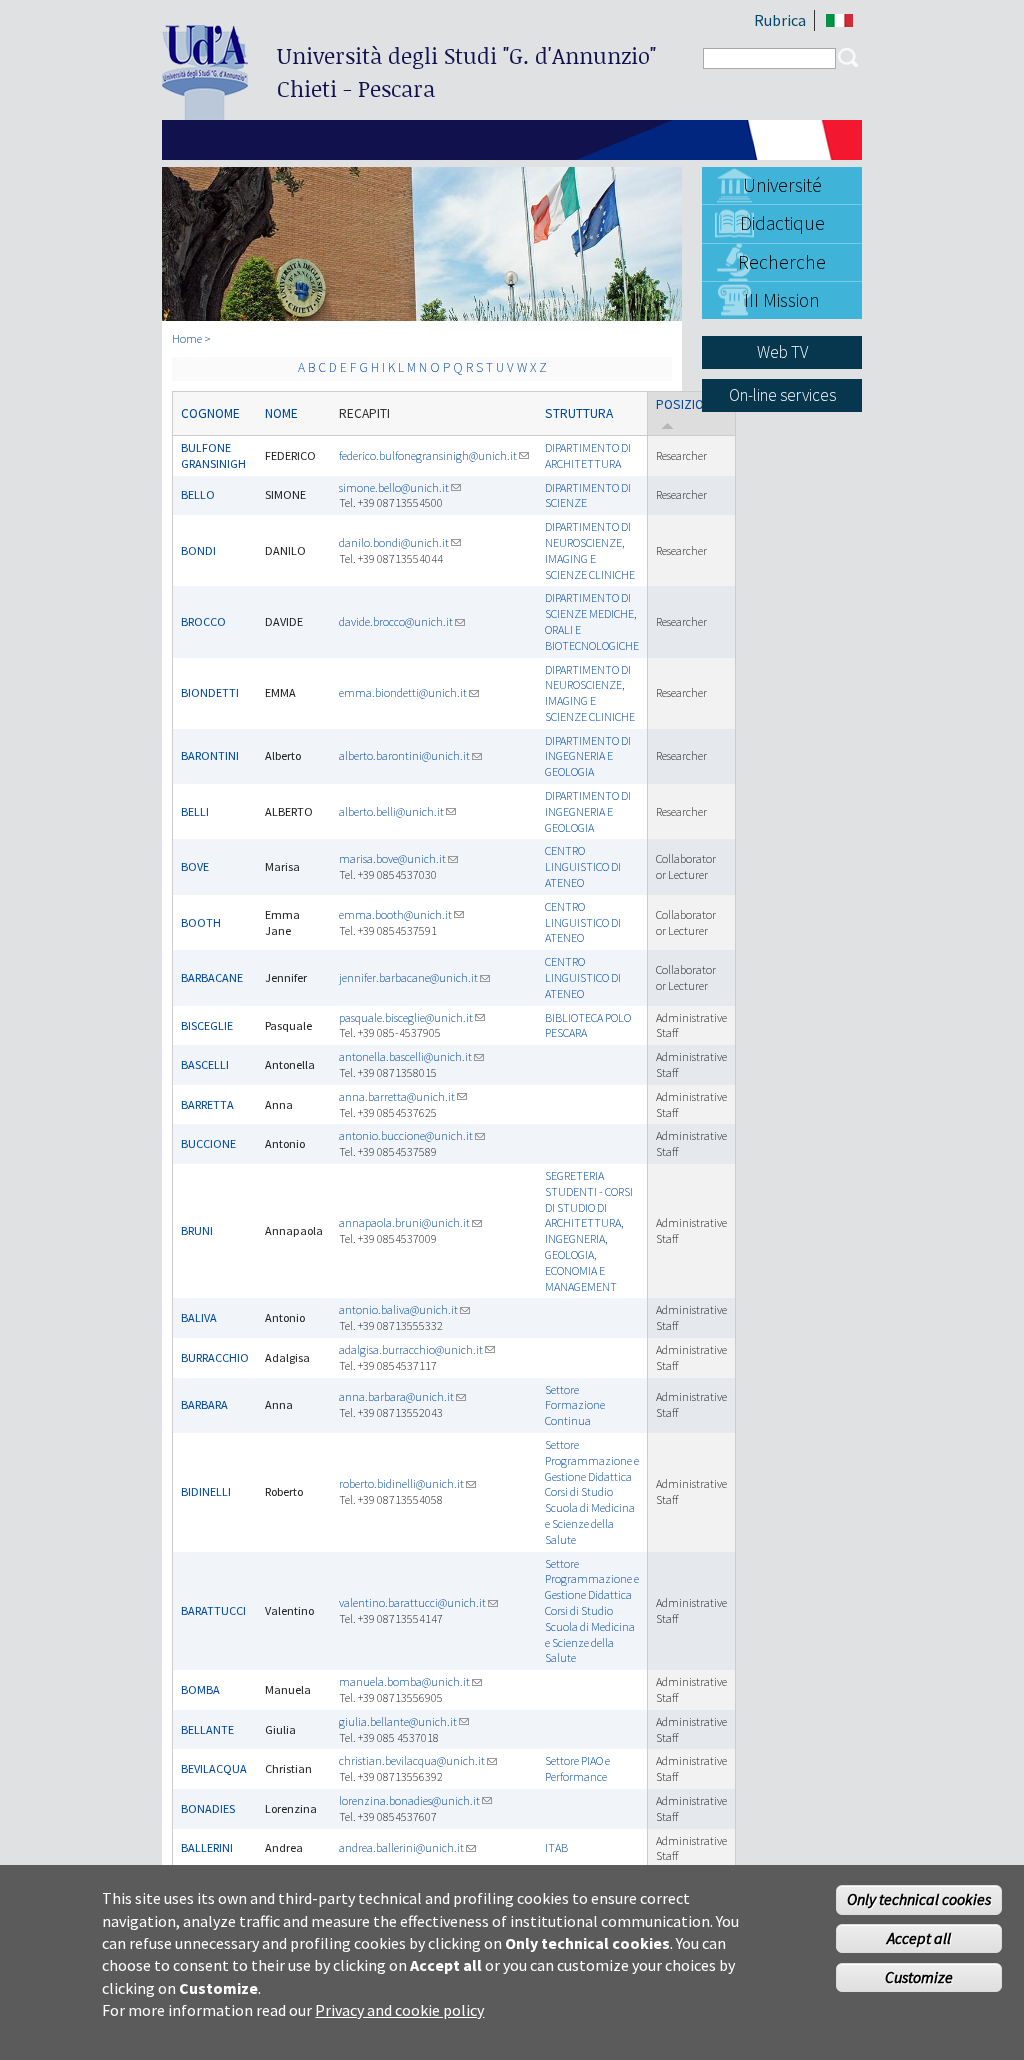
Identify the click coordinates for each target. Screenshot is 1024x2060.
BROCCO (203, 621)
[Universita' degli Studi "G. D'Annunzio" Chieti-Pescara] (205, 111)
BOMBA (200, 1689)
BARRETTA (207, 1104)
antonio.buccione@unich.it (406, 1135)
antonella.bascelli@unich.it (405, 1056)
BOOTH (201, 922)
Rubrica (780, 20)
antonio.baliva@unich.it (398, 1309)
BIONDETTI (210, 692)
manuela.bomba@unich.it (404, 1681)
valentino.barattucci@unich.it (412, 1602)
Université (782, 185)
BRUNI (197, 1230)
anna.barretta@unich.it (397, 1096)
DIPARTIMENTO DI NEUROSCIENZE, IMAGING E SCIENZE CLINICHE (590, 550)
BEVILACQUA (214, 1768)
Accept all (919, 1938)
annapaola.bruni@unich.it (404, 1222)
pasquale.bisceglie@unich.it (406, 1017)
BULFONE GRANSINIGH (213, 455)
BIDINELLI (206, 1491)
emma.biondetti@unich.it (403, 692)
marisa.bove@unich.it (392, 858)
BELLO (198, 494)
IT (839, 20)
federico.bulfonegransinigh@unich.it (428, 455)
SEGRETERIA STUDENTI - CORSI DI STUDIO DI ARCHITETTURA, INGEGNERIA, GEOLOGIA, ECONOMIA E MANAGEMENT (589, 1231)
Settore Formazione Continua (575, 1405)
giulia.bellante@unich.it (398, 1721)
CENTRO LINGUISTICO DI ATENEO (583, 866)
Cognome (210, 413)
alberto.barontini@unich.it (404, 755)
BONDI (198, 550)
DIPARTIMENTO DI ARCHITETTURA (588, 455)
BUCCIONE (208, 1143)
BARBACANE (212, 977)
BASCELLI (205, 1064)
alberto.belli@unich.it (391, 811)
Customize (919, 1977)
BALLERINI (207, 1847)
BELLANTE (207, 1729)
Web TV (782, 352)
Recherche (782, 262)
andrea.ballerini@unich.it (401, 1847)
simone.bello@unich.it (394, 487)
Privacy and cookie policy (399, 2010)
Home (187, 338)
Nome (281, 413)
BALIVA (199, 1317)
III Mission (782, 300)
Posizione (687, 404)
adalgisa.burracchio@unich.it (411, 1349)
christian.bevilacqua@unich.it (412, 1760)
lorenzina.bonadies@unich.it (409, 1800)
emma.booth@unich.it (395, 914)
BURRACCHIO (215, 1357)
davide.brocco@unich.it (396, 621)
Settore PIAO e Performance (577, 1768)
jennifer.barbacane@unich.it (408, 977)
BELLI (195, 811)
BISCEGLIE (207, 1025)
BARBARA (204, 1404)
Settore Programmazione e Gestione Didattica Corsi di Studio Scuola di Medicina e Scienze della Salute (592, 1492)
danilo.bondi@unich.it (394, 542)
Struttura (579, 413)
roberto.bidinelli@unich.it (401, 1483)
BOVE (195, 866)
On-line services (782, 395)
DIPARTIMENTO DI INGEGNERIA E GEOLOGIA (588, 756)
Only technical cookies (919, 1899)
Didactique (782, 223)
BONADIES (208, 1808)
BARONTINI (210, 755)
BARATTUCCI (213, 1610)
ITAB (556, 1847)
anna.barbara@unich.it (396, 1396)
